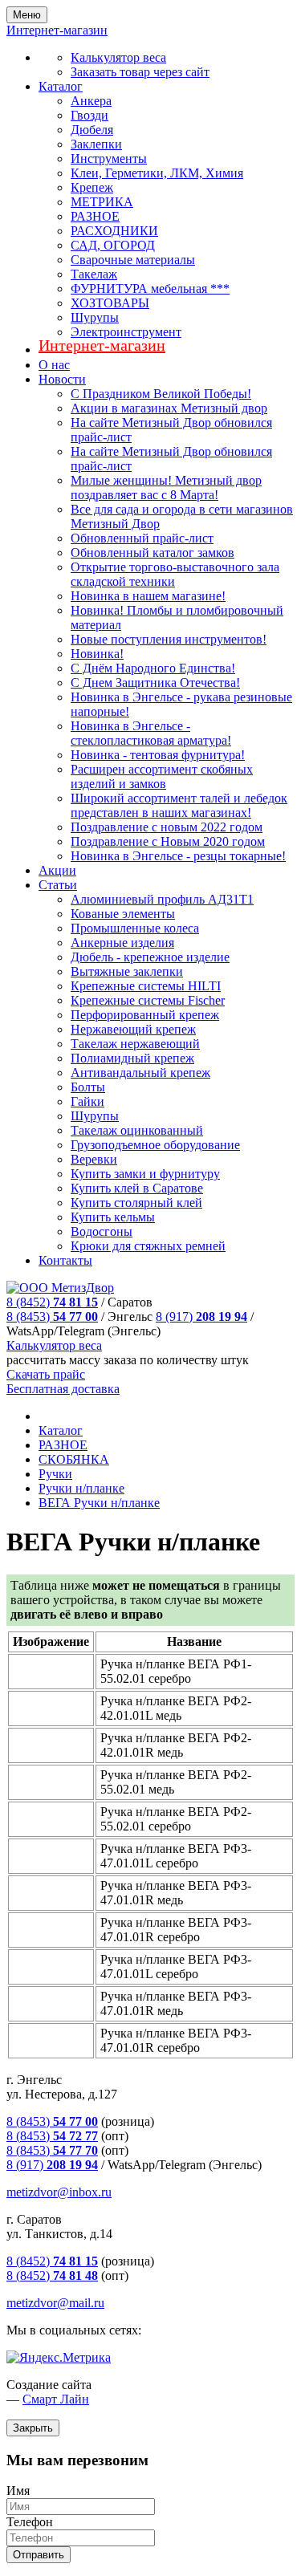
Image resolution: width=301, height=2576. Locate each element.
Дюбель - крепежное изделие (150, 957)
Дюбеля (92, 130)
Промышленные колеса (135, 928)
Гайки (87, 1101)
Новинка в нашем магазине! (148, 596)
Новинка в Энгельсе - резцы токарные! (178, 856)
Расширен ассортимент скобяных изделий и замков (162, 776)
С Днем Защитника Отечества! (155, 683)
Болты (88, 1087)
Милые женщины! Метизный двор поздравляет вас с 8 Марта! (166, 488)
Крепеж (92, 187)
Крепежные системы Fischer (148, 1000)
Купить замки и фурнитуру (145, 1174)
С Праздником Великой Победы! (161, 394)
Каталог (61, 86)
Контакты (65, 1260)
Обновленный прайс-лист (142, 538)
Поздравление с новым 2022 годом (167, 827)
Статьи (58, 885)
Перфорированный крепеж (145, 1015)
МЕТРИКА (102, 202)
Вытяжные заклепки (127, 971)
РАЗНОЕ (95, 216)
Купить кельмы (113, 1217)
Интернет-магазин (102, 345)
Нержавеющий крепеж (133, 1029)
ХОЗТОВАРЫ (110, 303)
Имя (18, 2491)
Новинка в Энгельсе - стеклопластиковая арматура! (151, 733)
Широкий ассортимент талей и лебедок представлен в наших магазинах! (179, 805)
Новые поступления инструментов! (169, 639)
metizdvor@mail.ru (55, 2303)
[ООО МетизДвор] (60, 1288)
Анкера (91, 101)
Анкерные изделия (122, 943)
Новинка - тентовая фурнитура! (158, 755)
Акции (57, 870)
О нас (54, 365)
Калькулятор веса (118, 57)
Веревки (94, 1159)
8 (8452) (52, 1302)
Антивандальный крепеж (140, 1073)
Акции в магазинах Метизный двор (169, 408)
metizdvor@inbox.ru (59, 2192)
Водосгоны (102, 1231)
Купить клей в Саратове (137, 1188)
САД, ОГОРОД (113, 245)
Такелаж (94, 274)
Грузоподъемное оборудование (155, 1145)
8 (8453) (52, 1316)
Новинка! (97, 654)
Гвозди (89, 115)
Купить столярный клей (136, 1203)
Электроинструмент (126, 332)
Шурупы (95, 317)
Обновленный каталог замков (153, 553)
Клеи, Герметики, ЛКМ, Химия (157, 173)
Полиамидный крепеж (132, 1058)
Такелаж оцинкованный (137, 1130)
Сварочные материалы (133, 260)
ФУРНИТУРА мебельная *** (150, 288)
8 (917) (201, 1316)
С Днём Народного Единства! (153, 668)
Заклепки (96, 144)
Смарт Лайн (56, 2399)
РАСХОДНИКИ (114, 231)
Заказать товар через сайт (140, 72)
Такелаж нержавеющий (135, 1044)
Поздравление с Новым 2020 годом (168, 841)
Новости (62, 379)
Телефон (30, 2522)
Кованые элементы (123, 914)
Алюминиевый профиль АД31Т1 (162, 899)
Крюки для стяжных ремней (148, 1246)
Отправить (39, 2555)
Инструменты (109, 158)
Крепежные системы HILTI (146, 986)
